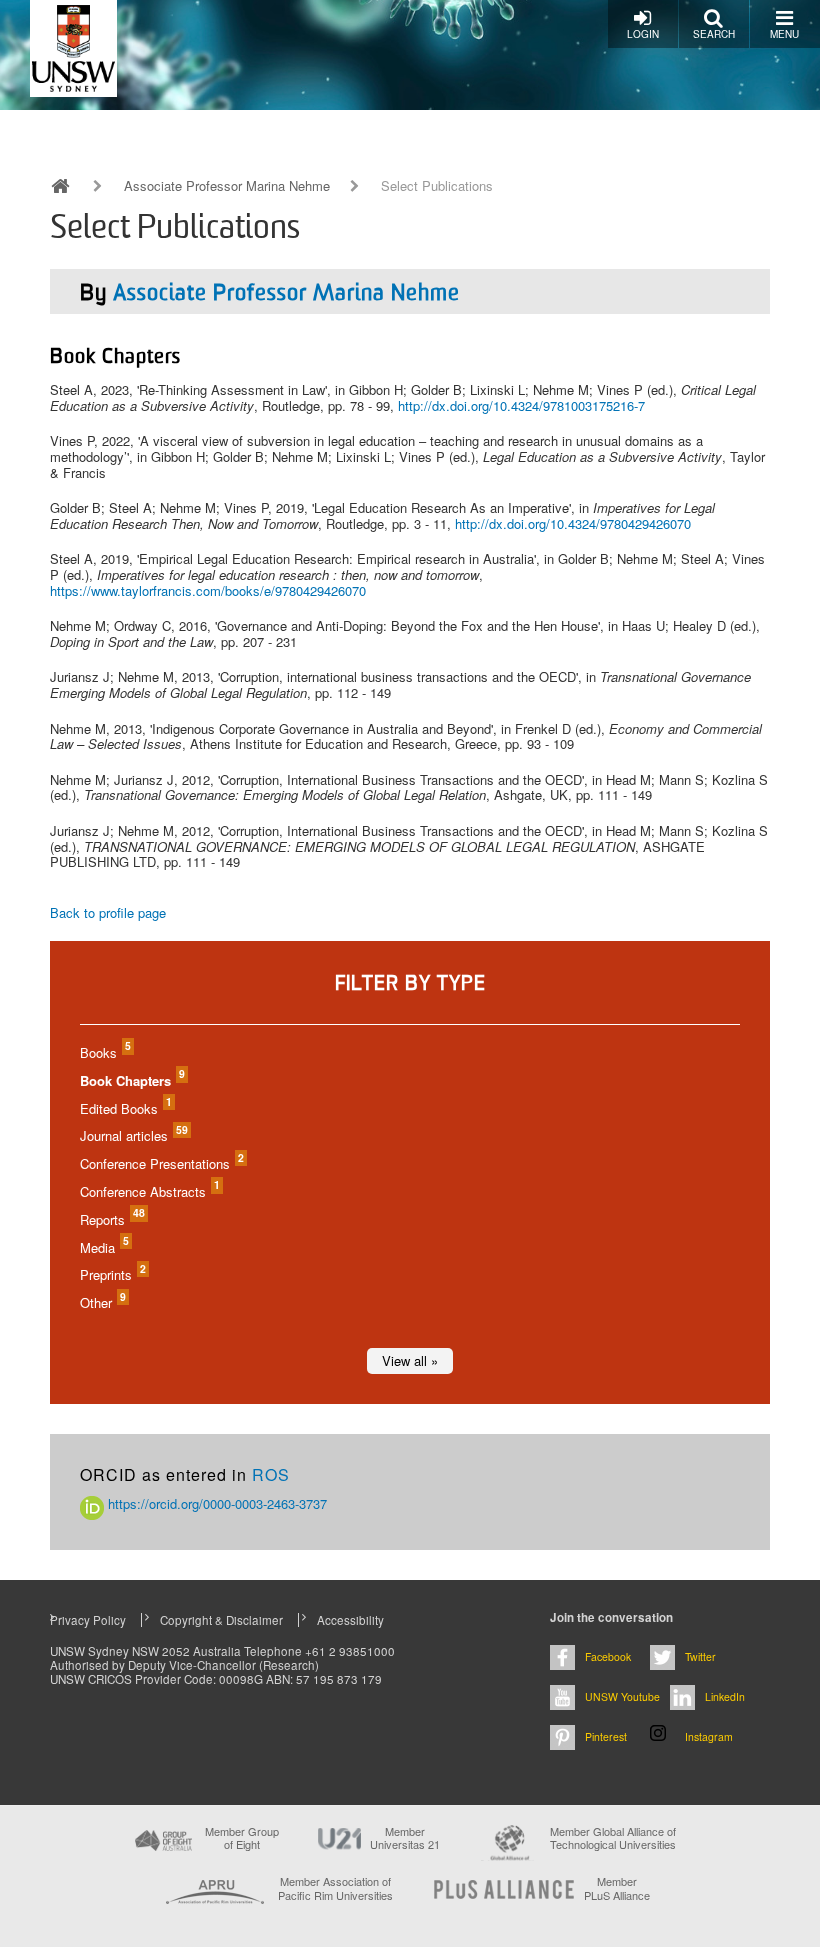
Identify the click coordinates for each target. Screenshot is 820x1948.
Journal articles (133, 1135)
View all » (410, 1360)
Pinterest (606, 1736)
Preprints (112, 1274)
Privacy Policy (88, 1620)
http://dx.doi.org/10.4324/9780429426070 (573, 523)
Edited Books (125, 1108)
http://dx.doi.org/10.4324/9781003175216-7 (521, 405)
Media (103, 1247)
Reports (111, 1219)
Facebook (608, 1656)
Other (102, 1302)
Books (104, 1052)
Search (714, 34)
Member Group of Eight (242, 1838)
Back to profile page (108, 912)
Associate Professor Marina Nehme (227, 186)
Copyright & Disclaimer (221, 1620)
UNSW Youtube (622, 1696)
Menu (784, 34)
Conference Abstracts (149, 1191)
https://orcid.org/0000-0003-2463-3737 (215, 1503)
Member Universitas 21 (405, 1838)
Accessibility (350, 1620)
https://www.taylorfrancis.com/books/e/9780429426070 (208, 590)
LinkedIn (725, 1696)
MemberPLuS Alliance (617, 1888)
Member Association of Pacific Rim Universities (335, 1888)
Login (643, 34)
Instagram (709, 1736)
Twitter (700, 1656)
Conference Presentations (161, 1163)
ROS (271, 1474)
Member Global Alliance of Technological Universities (613, 1838)
